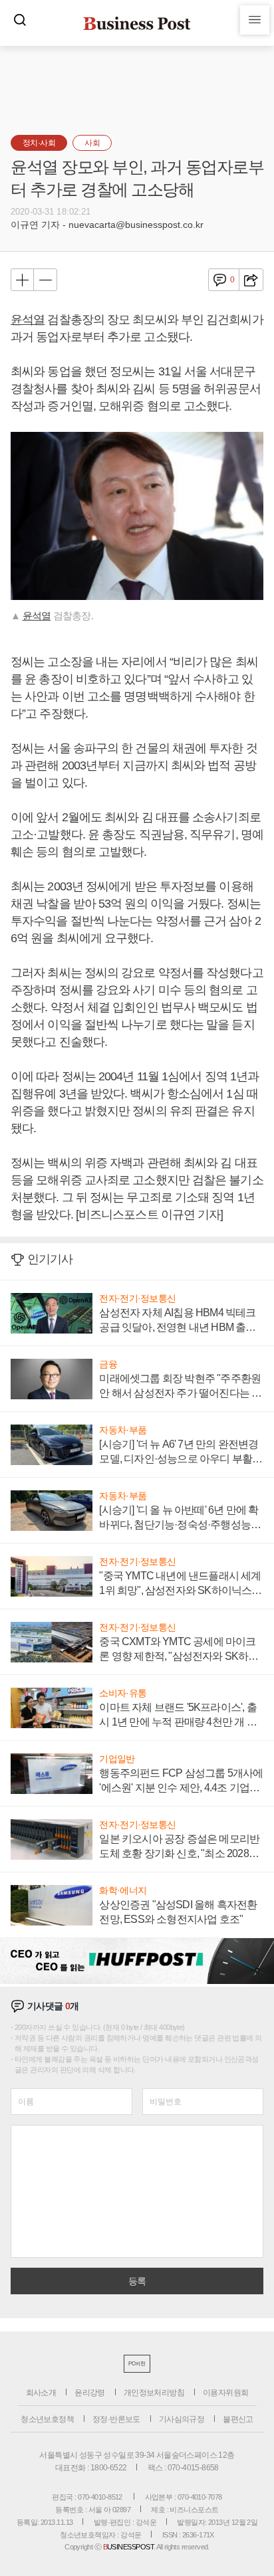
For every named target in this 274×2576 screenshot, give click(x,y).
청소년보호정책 (47, 2419)
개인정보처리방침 (154, 2393)
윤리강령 (90, 2393)
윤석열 (28, 320)
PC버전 (137, 2364)
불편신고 (238, 2419)
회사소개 (41, 2393)
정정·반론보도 (116, 2419)
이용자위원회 (225, 2393)
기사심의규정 (182, 2419)
